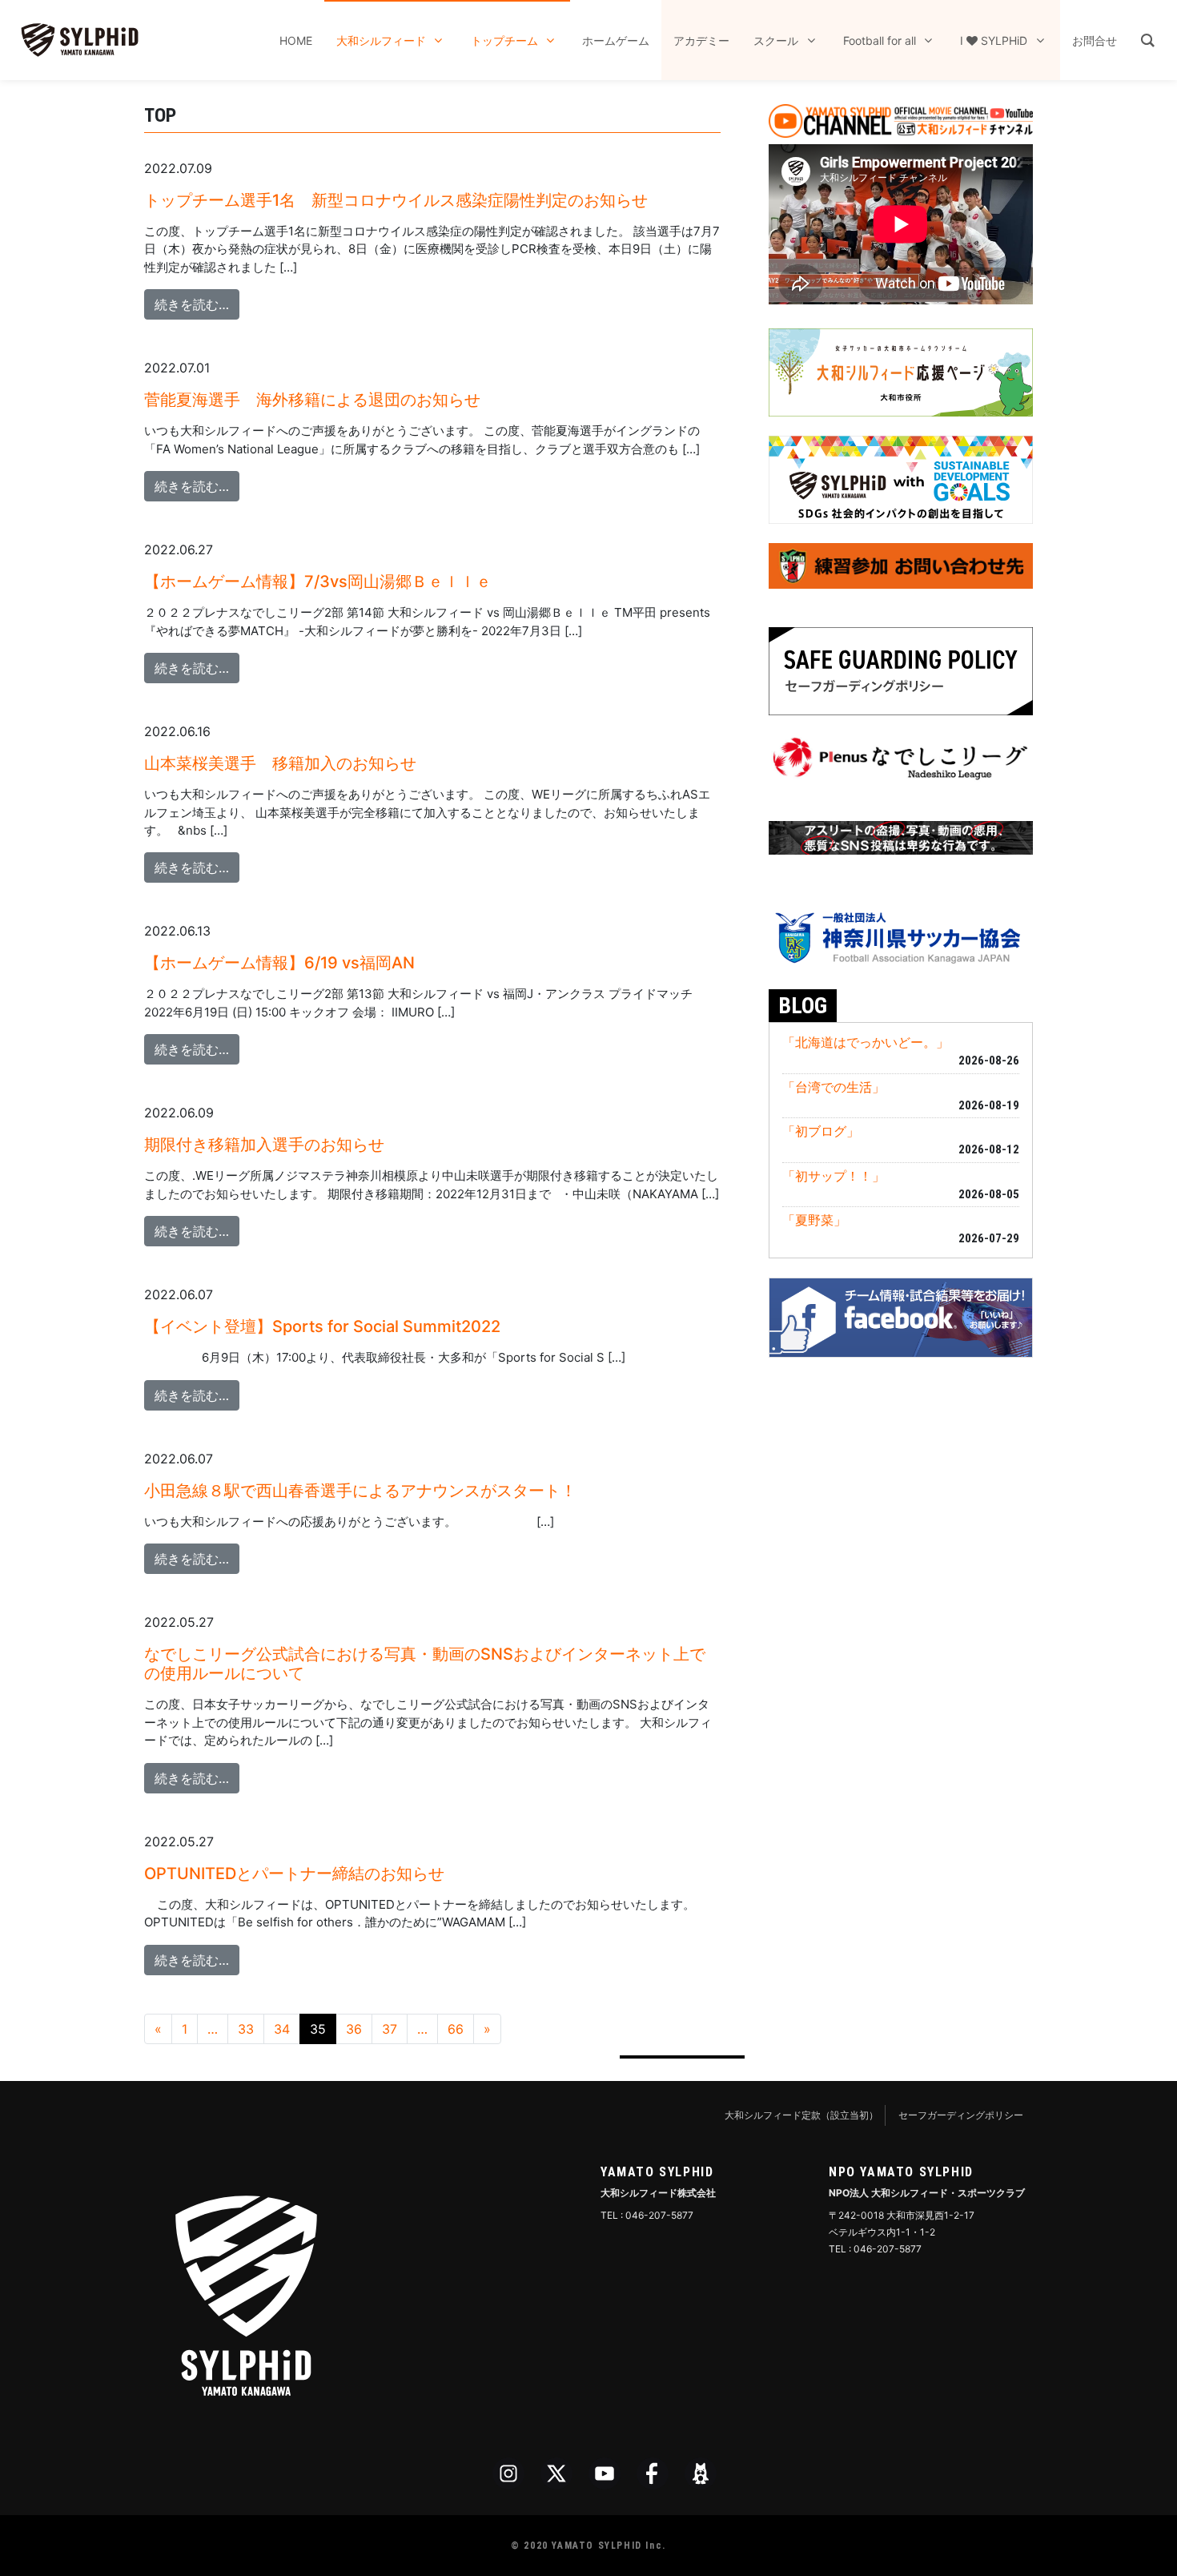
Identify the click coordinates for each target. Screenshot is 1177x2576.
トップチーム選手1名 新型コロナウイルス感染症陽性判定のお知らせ (396, 200)
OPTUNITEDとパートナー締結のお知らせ (294, 1874)
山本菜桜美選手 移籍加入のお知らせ (280, 763)
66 (456, 2029)
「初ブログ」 (821, 1131)
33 (246, 2029)
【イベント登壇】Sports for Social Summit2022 (322, 1326)
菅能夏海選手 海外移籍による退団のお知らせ (312, 400)
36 (354, 2029)
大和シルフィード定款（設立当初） (801, 2115)
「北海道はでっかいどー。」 (866, 1042)
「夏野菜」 (814, 1220)
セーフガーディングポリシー (961, 2115)
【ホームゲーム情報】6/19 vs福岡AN (279, 963)
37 (390, 2029)
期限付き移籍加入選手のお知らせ (264, 1145)
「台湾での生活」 (834, 1087)
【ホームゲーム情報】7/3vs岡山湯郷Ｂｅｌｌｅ (318, 582)
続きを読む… (197, 304)
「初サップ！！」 (834, 1176)
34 (282, 2029)
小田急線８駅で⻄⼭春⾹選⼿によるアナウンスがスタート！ (360, 1491)
